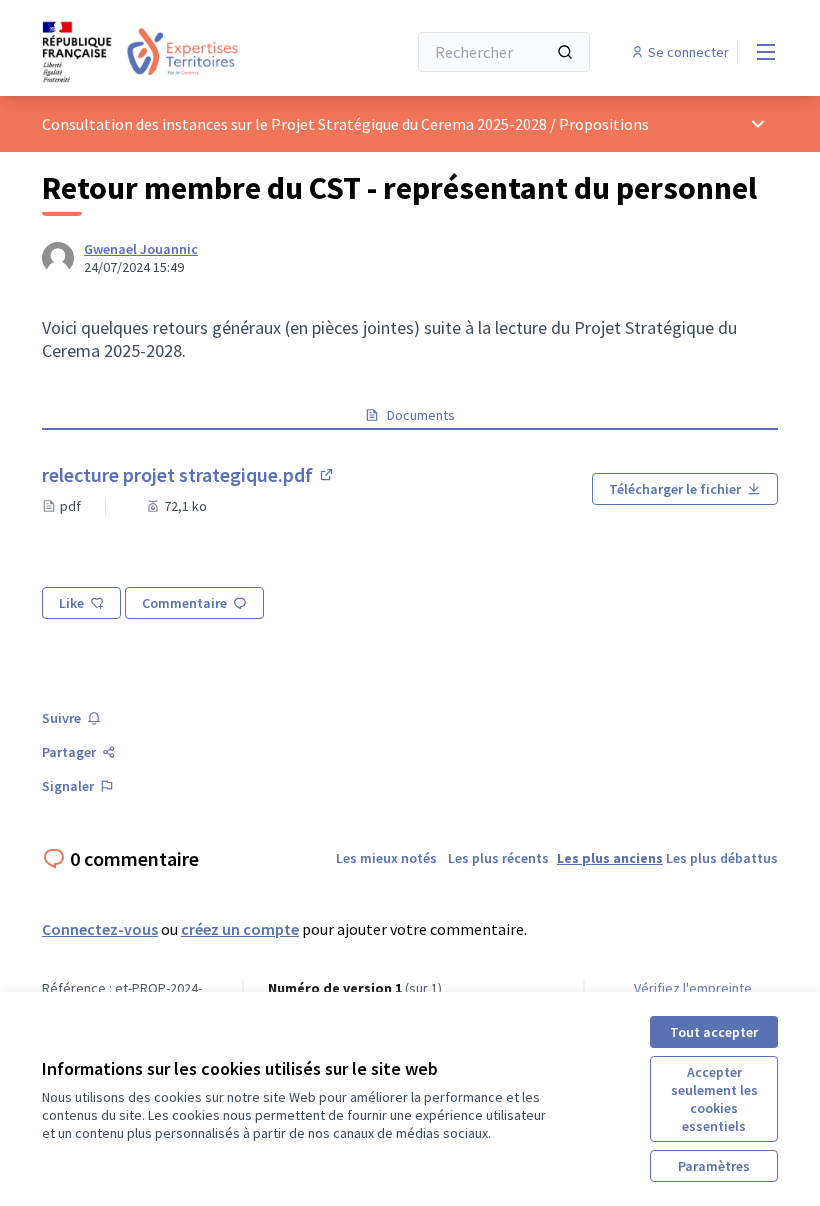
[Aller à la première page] (175, 52)
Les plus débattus (722, 858)
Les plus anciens (610, 858)
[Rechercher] (565, 52)
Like (71, 603)
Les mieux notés (386, 858)
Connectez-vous (100, 929)
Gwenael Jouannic (141, 249)
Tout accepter (714, 1032)
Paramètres (714, 1166)
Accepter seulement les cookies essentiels (714, 1099)
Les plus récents (498, 858)
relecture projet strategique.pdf (189, 474)
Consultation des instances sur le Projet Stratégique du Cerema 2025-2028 (294, 124)
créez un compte (240, 929)
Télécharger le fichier (675, 489)
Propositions (604, 124)
